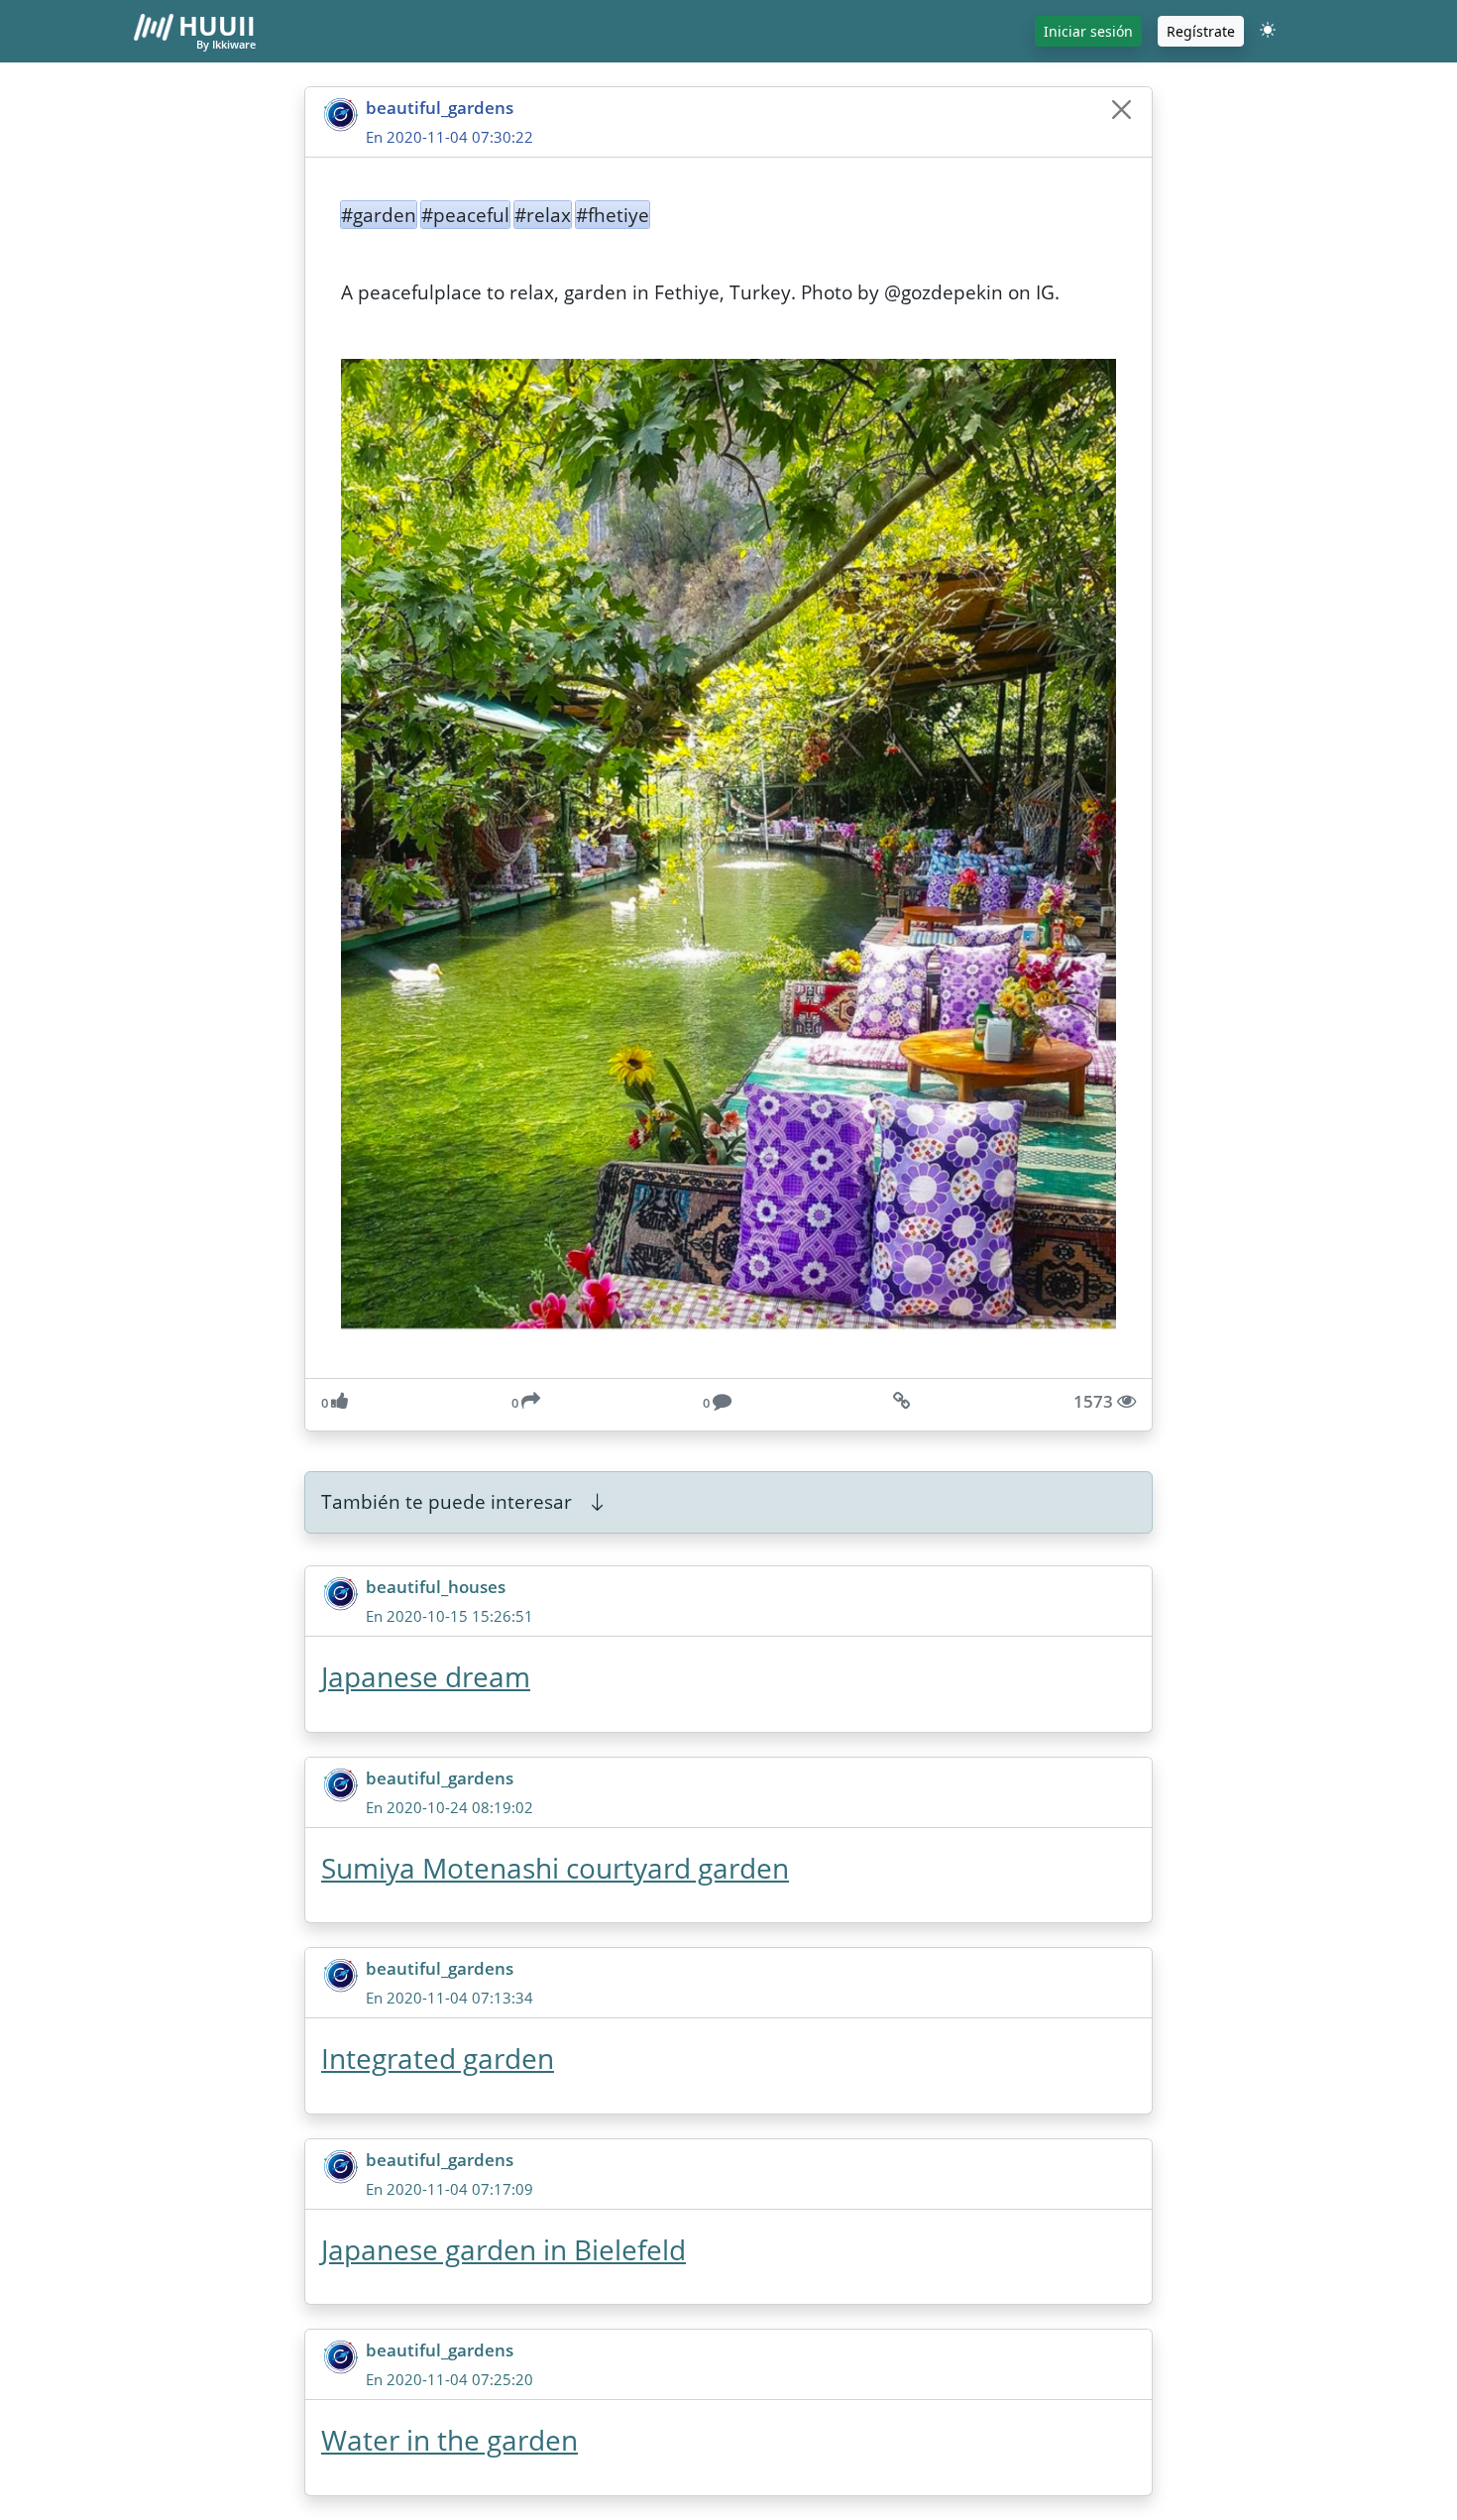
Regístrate (1201, 31)
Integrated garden (438, 2058)
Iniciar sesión (1088, 31)
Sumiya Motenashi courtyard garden (555, 1868)
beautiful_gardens (440, 108)
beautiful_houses (436, 1587)
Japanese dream (426, 1676)
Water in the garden (449, 2440)
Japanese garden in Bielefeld (504, 2249)
